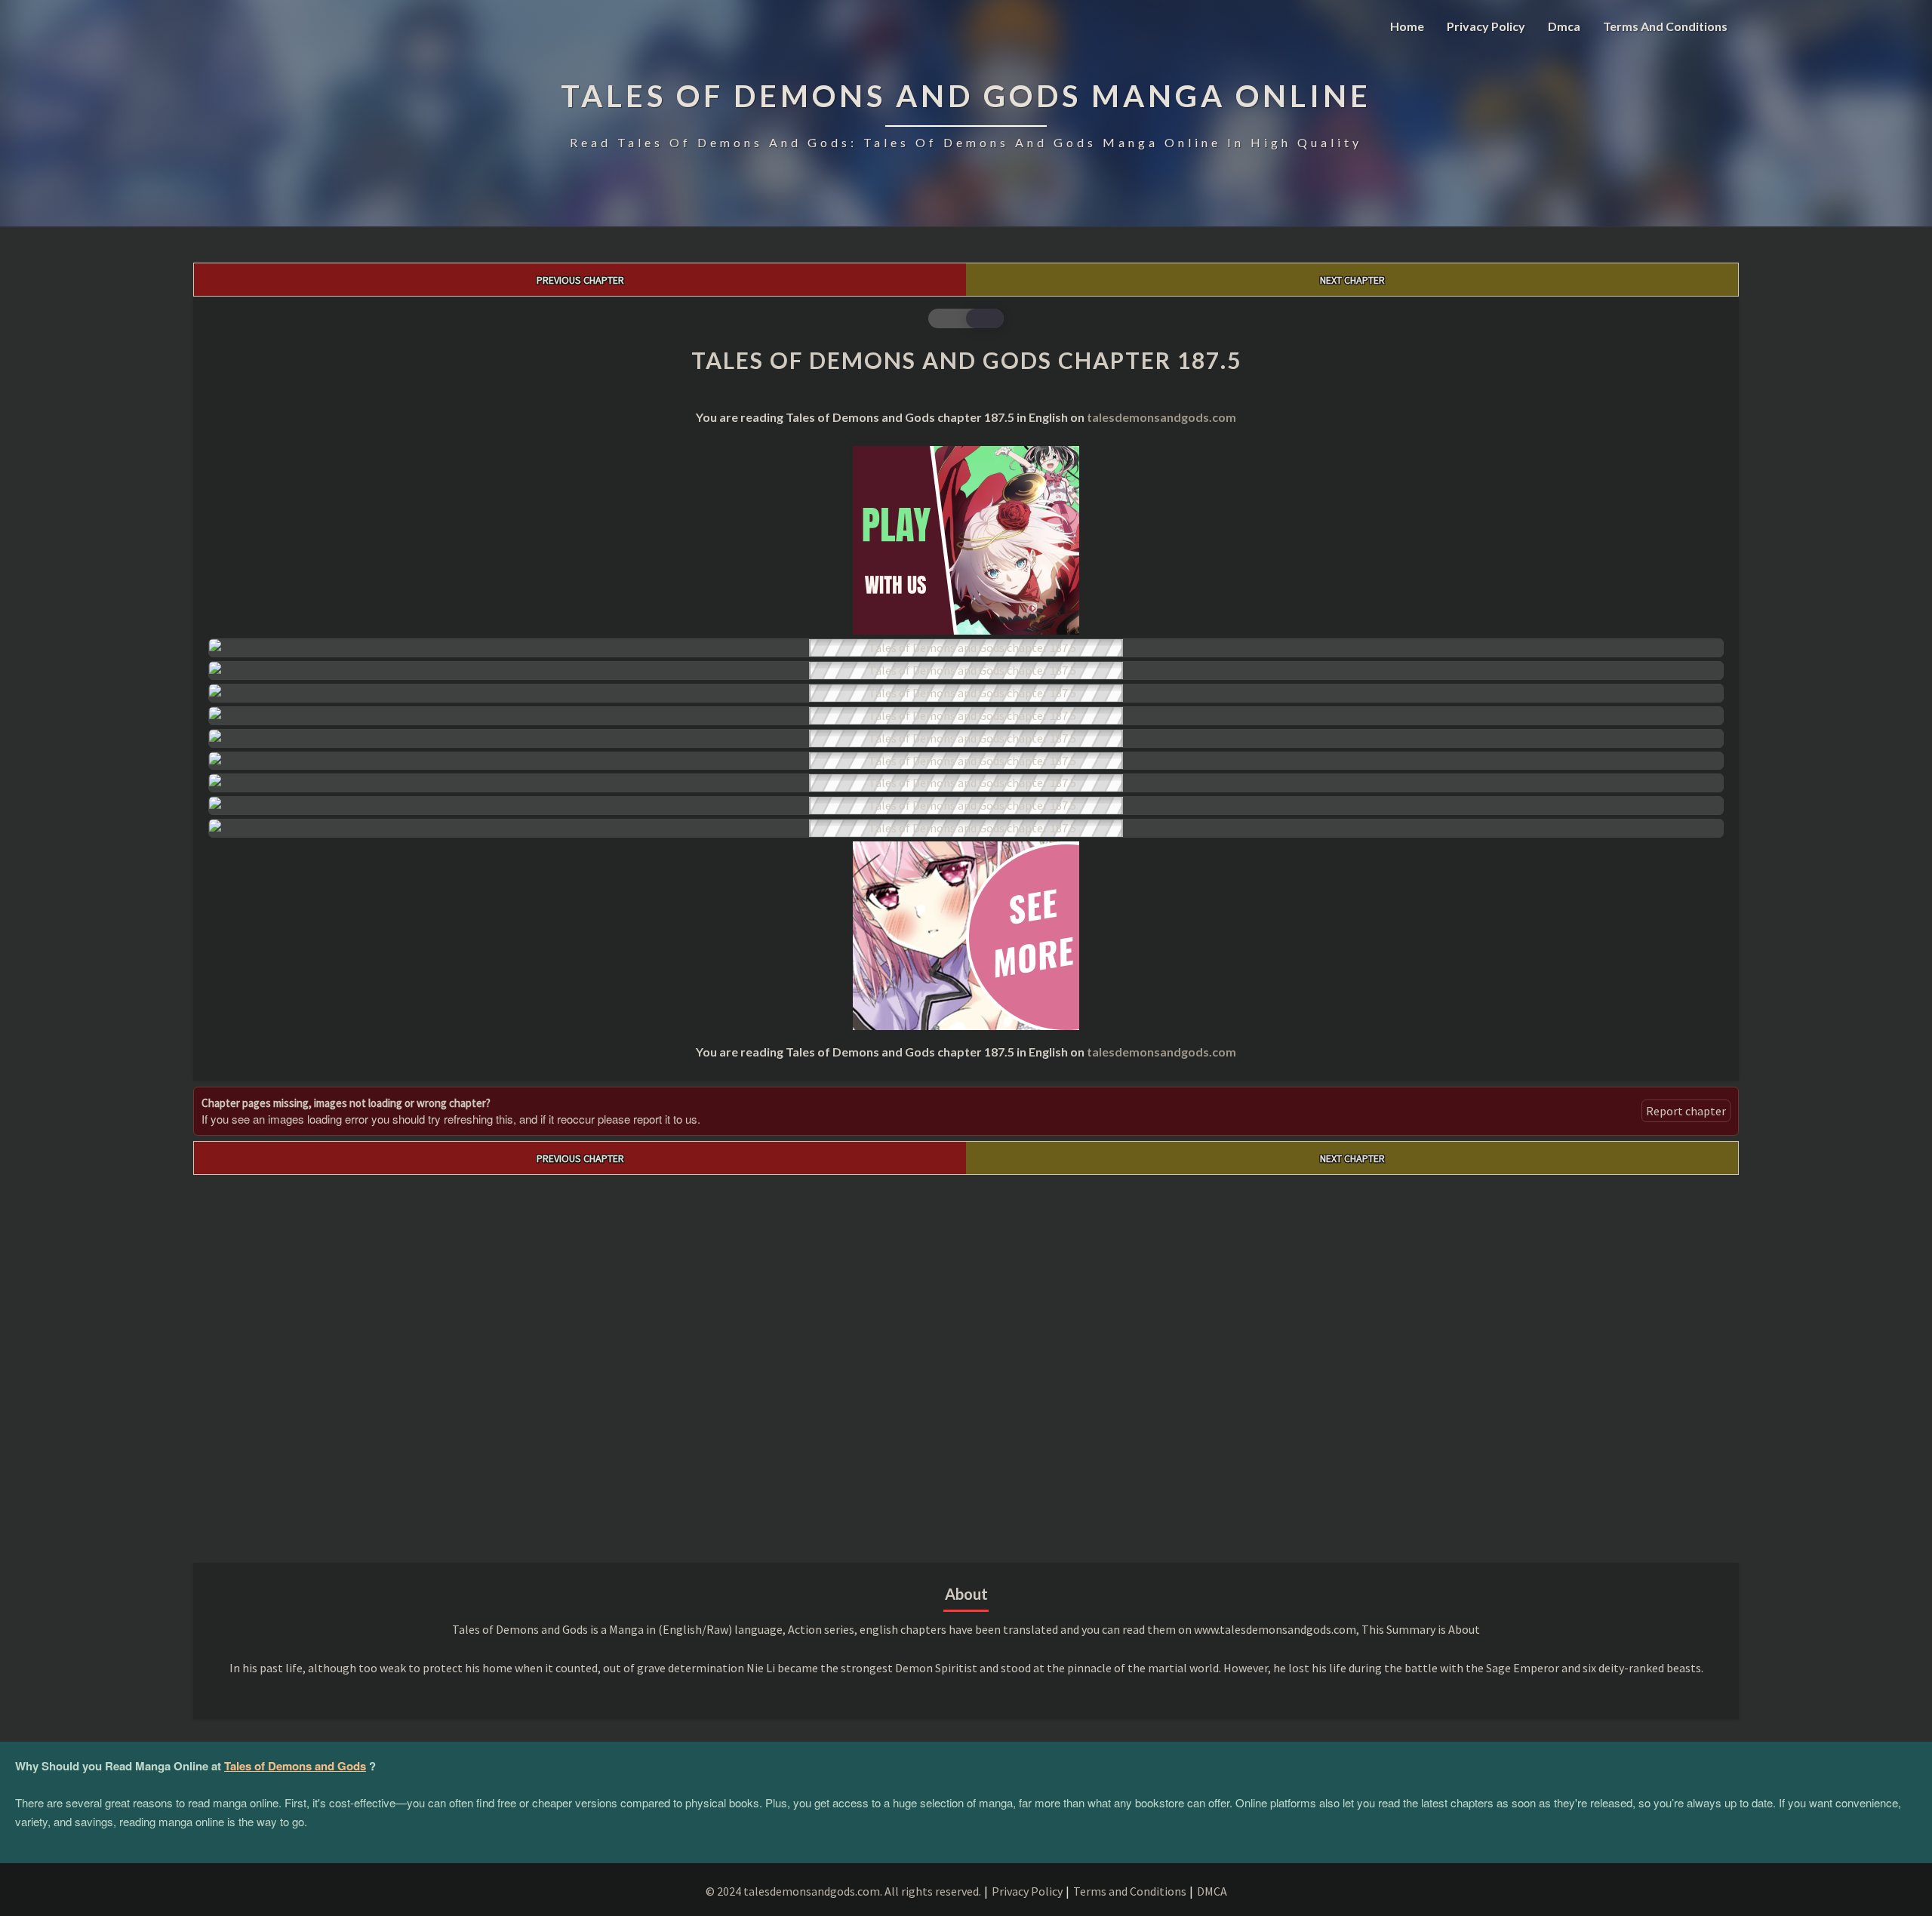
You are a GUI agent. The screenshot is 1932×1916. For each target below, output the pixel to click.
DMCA (1212, 1891)
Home (1407, 26)
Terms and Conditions (1665, 26)
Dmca (1564, 26)
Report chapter (1686, 1111)
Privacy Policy (1486, 26)
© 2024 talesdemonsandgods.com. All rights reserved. (843, 1891)
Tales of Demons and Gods (295, 1766)
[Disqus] (966, 1364)
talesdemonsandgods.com (1161, 417)
